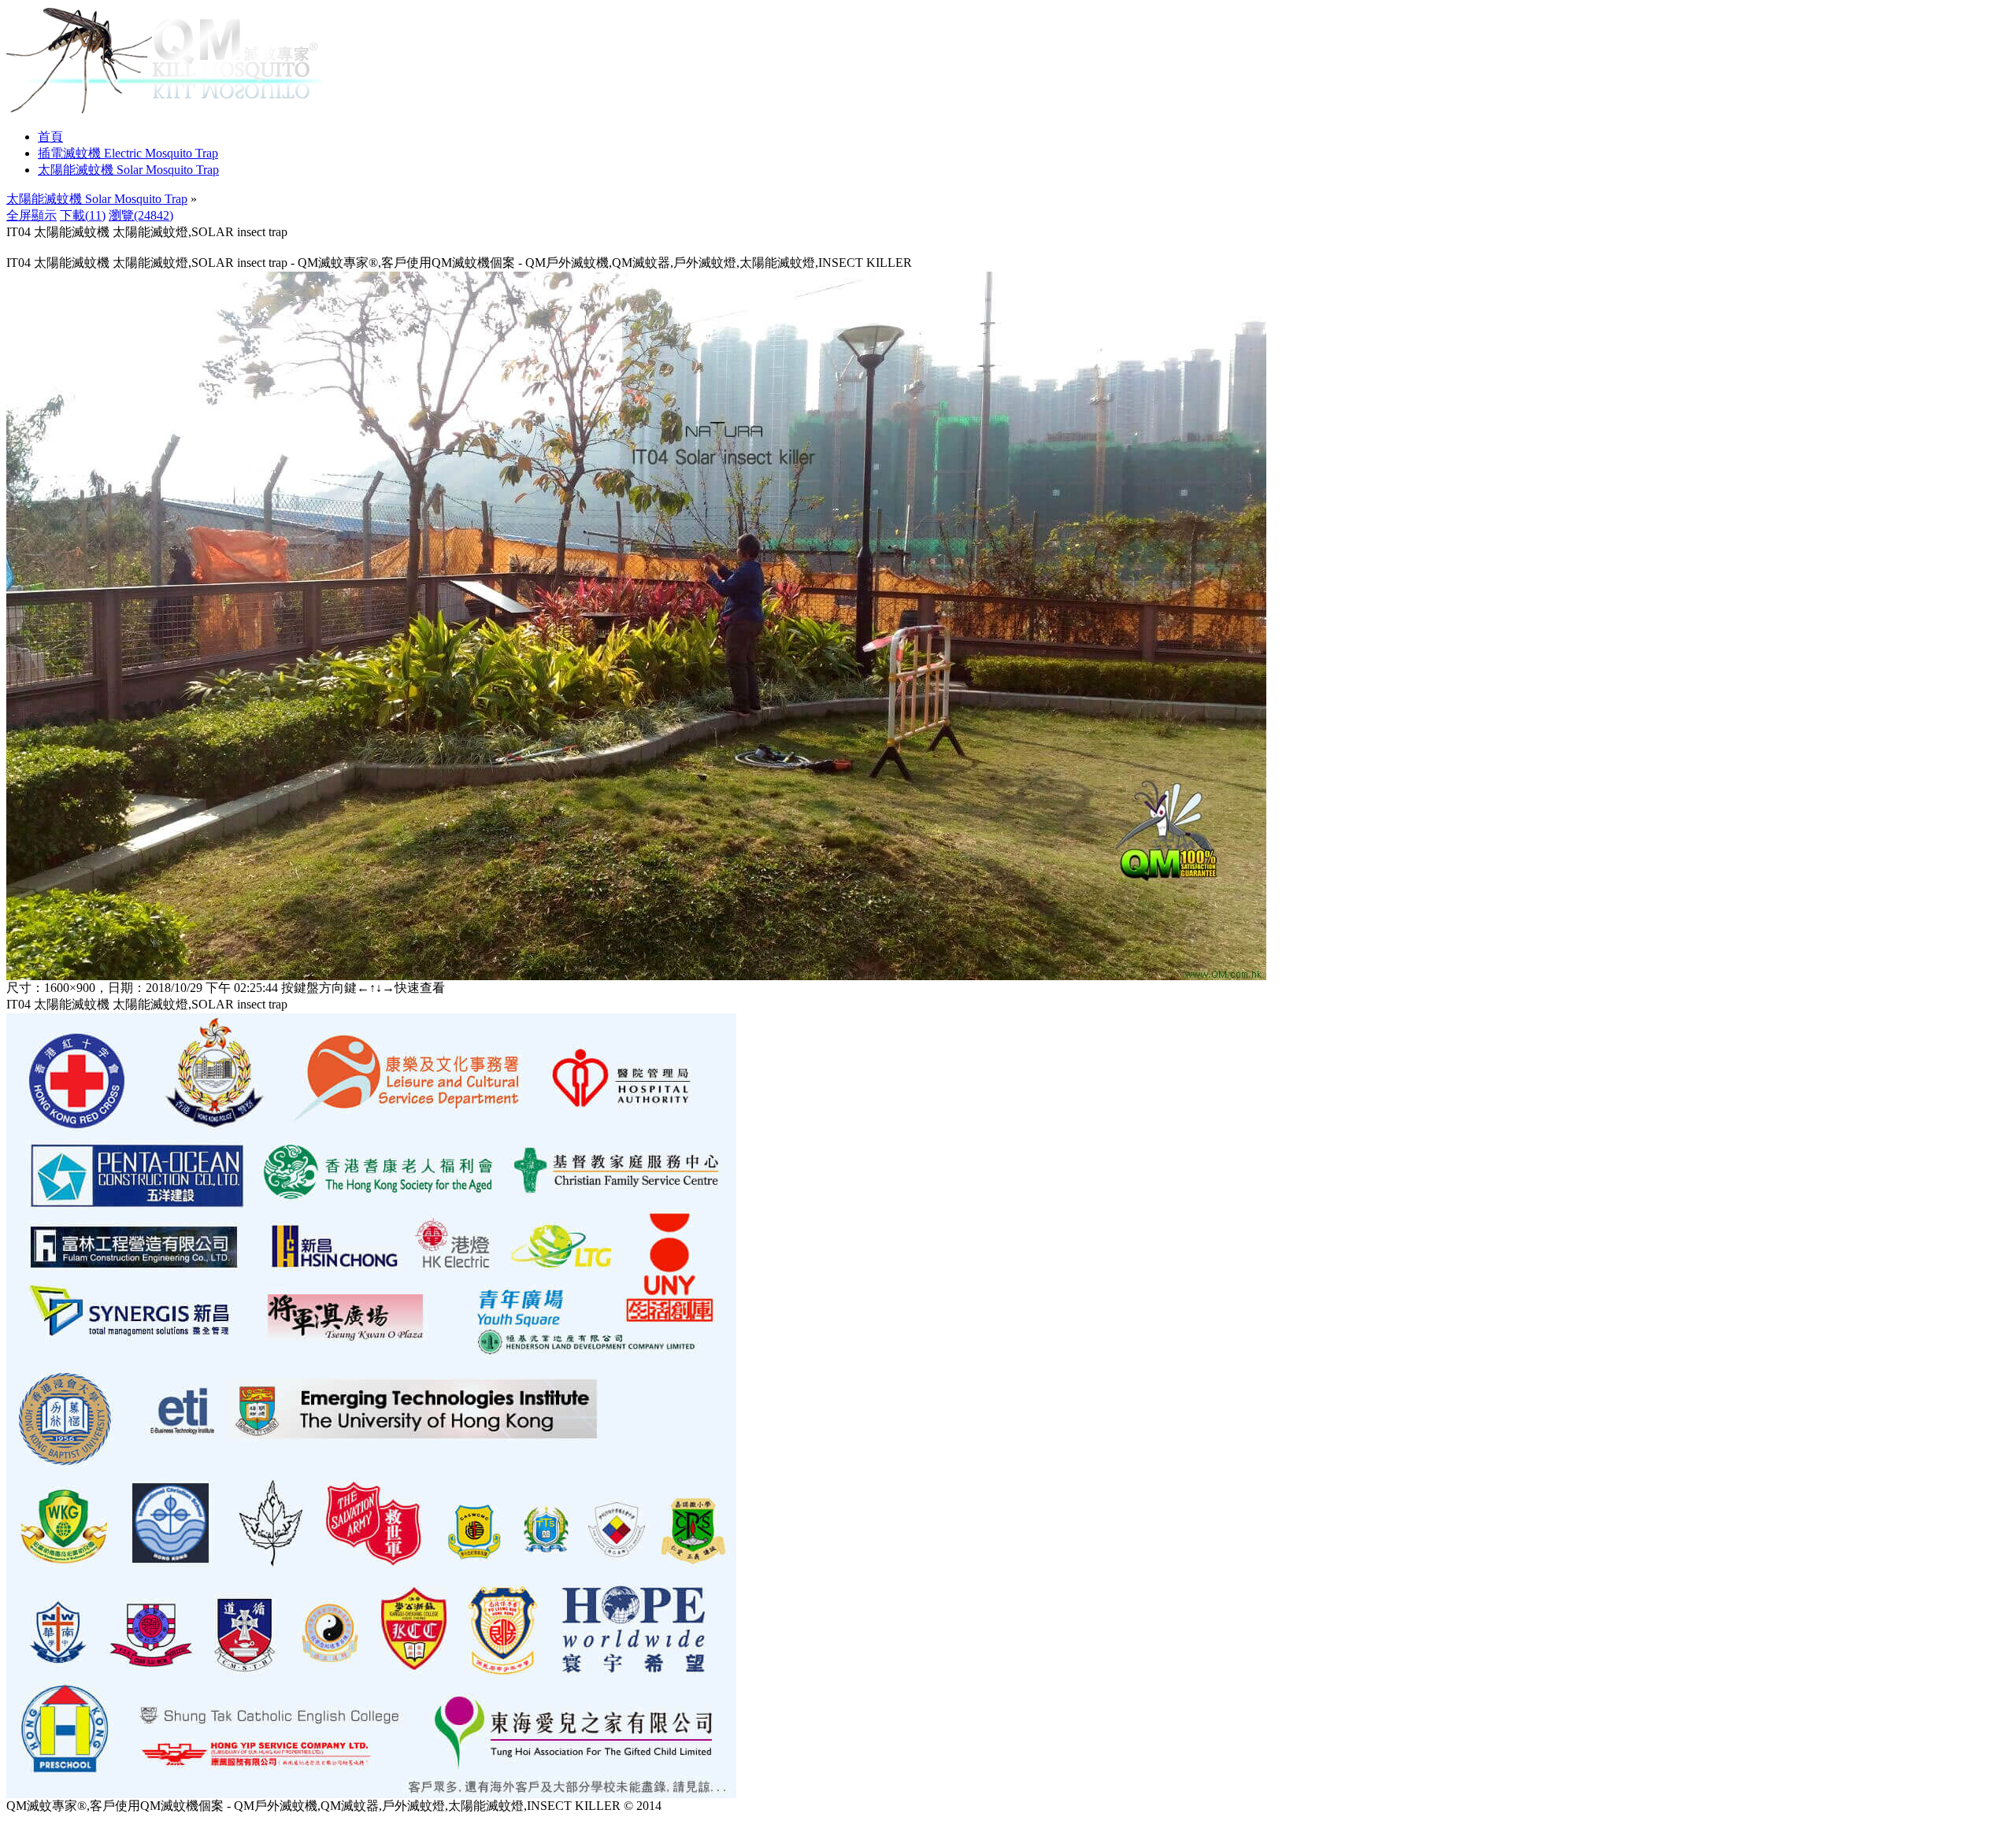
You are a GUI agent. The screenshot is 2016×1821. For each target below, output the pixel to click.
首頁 (50, 137)
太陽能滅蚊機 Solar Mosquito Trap (128, 170)
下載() (83, 215)
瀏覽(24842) (141, 215)
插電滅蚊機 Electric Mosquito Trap (128, 153)
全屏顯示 (31, 215)
